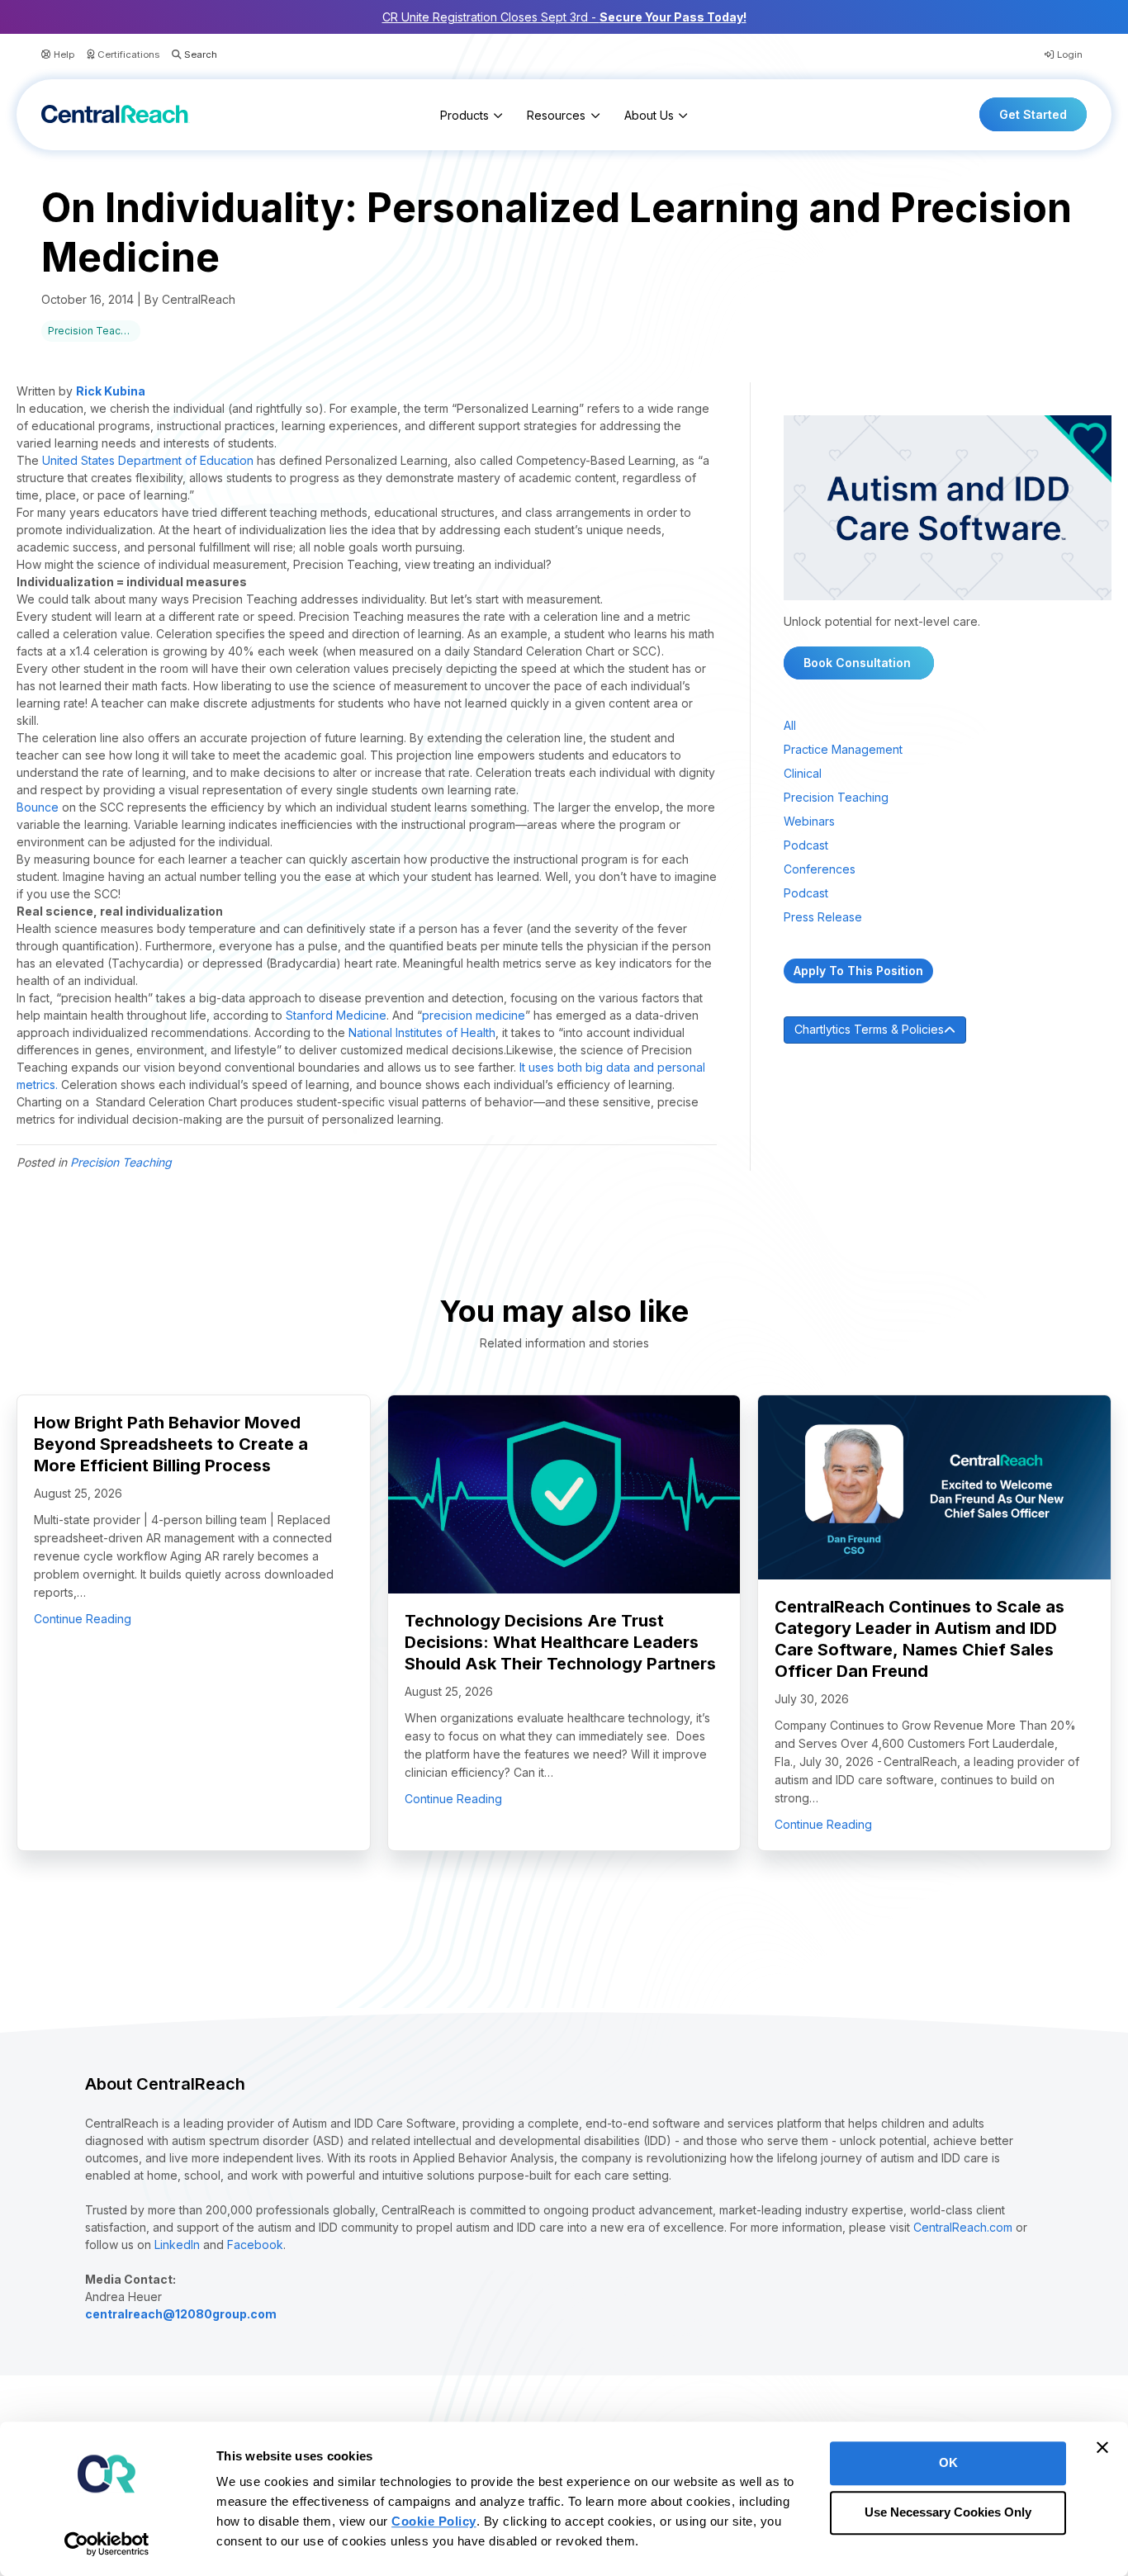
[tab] (948, 1030)
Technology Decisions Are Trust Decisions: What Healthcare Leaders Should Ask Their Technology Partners (560, 1642)
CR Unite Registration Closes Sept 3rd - (564, 17)
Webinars (809, 821)
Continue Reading (83, 1618)
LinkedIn (177, 2245)
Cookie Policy (434, 2521)
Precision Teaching (94, 331)
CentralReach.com (963, 2227)
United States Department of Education (148, 460)
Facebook (255, 2245)
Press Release (823, 917)
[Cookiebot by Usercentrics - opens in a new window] (107, 2544)
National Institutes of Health (422, 1032)
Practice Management (843, 749)
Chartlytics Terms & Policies (869, 1029)
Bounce (38, 807)
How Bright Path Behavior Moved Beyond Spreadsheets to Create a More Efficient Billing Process (171, 1444)
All (790, 725)
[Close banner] (1102, 2447)
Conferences (820, 869)
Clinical (803, 773)
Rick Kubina (111, 391)
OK (948, 2462)
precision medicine (474, 1015)
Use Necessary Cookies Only (948, 2513)
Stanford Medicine (336, 1015)
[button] (188, 55)
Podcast (806, 845)
